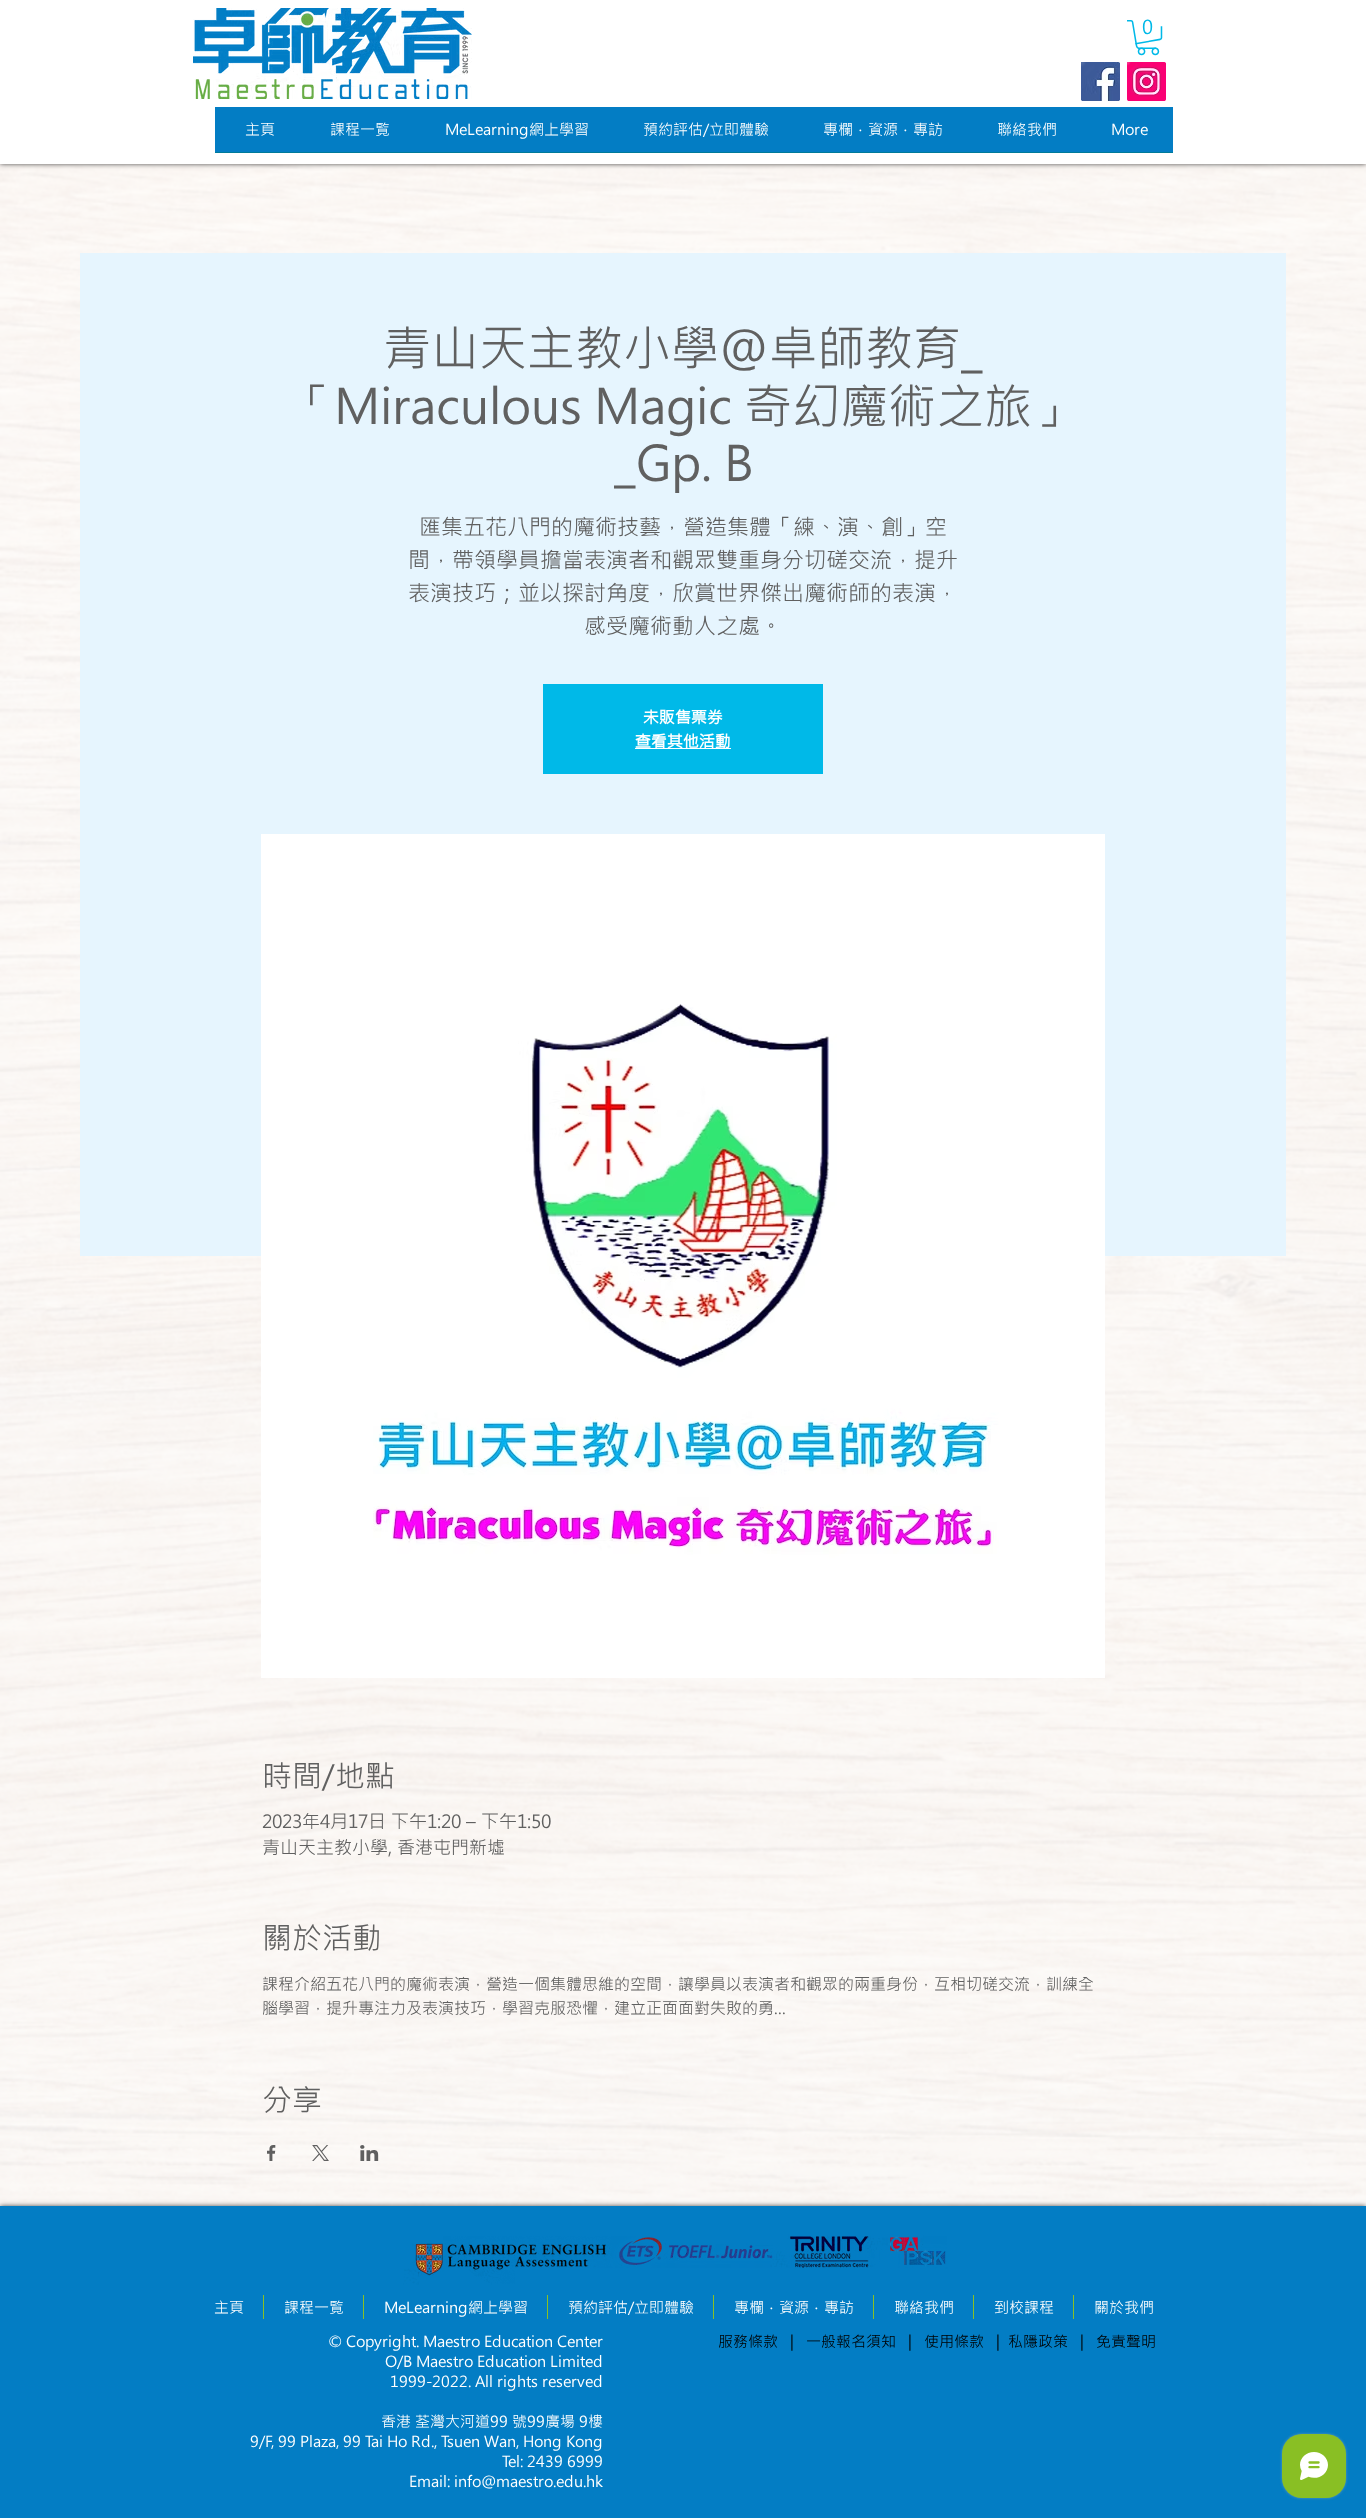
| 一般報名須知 (843, 2341)
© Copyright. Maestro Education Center (465, 2341)
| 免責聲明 (1118, 2341)
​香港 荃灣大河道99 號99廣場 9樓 (492, 2421)
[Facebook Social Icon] (1100, 81)
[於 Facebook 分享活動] (271, 2153)
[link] (1148, 37)
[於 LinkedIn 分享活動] (369, 2153)
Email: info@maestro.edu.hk (506, 2481)
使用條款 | (958, 2341)
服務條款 (748, 2341)
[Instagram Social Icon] (1146, 81)
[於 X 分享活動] (320, 2153)
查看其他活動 (683, 740)
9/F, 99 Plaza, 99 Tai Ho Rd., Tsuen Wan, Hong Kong (426, 2441)
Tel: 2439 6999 (552, 2461)
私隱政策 (1044, 2341)
